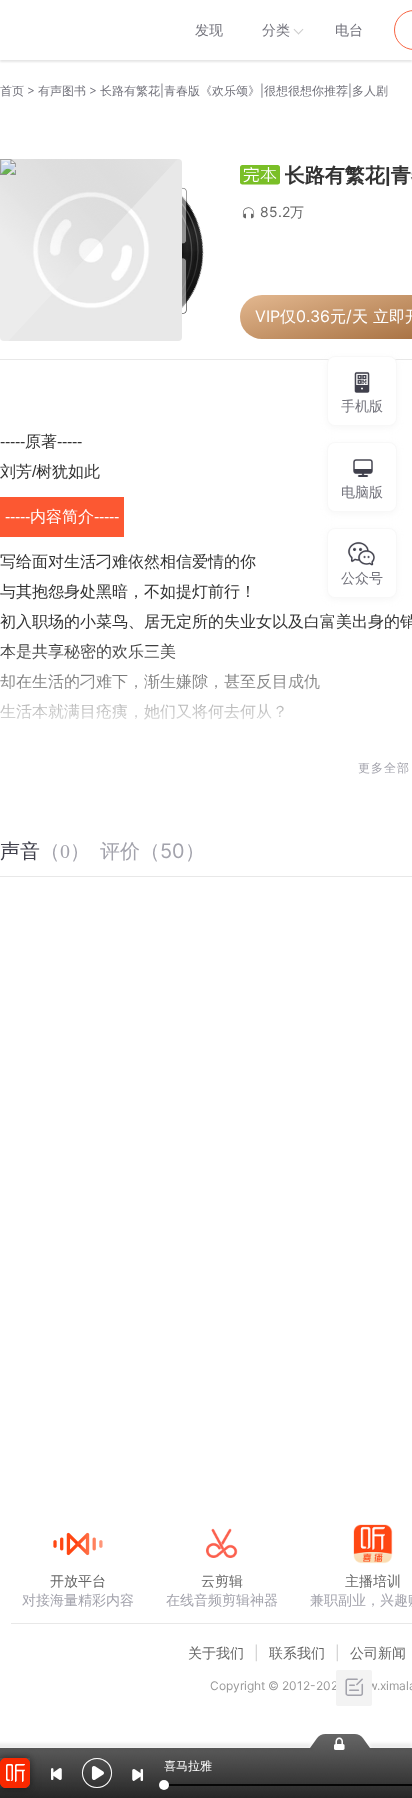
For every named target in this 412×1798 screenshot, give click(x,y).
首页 (12, 90)
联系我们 (297, 1652)
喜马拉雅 (77, 30)
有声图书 (62, 90)
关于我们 (216, 1652)
